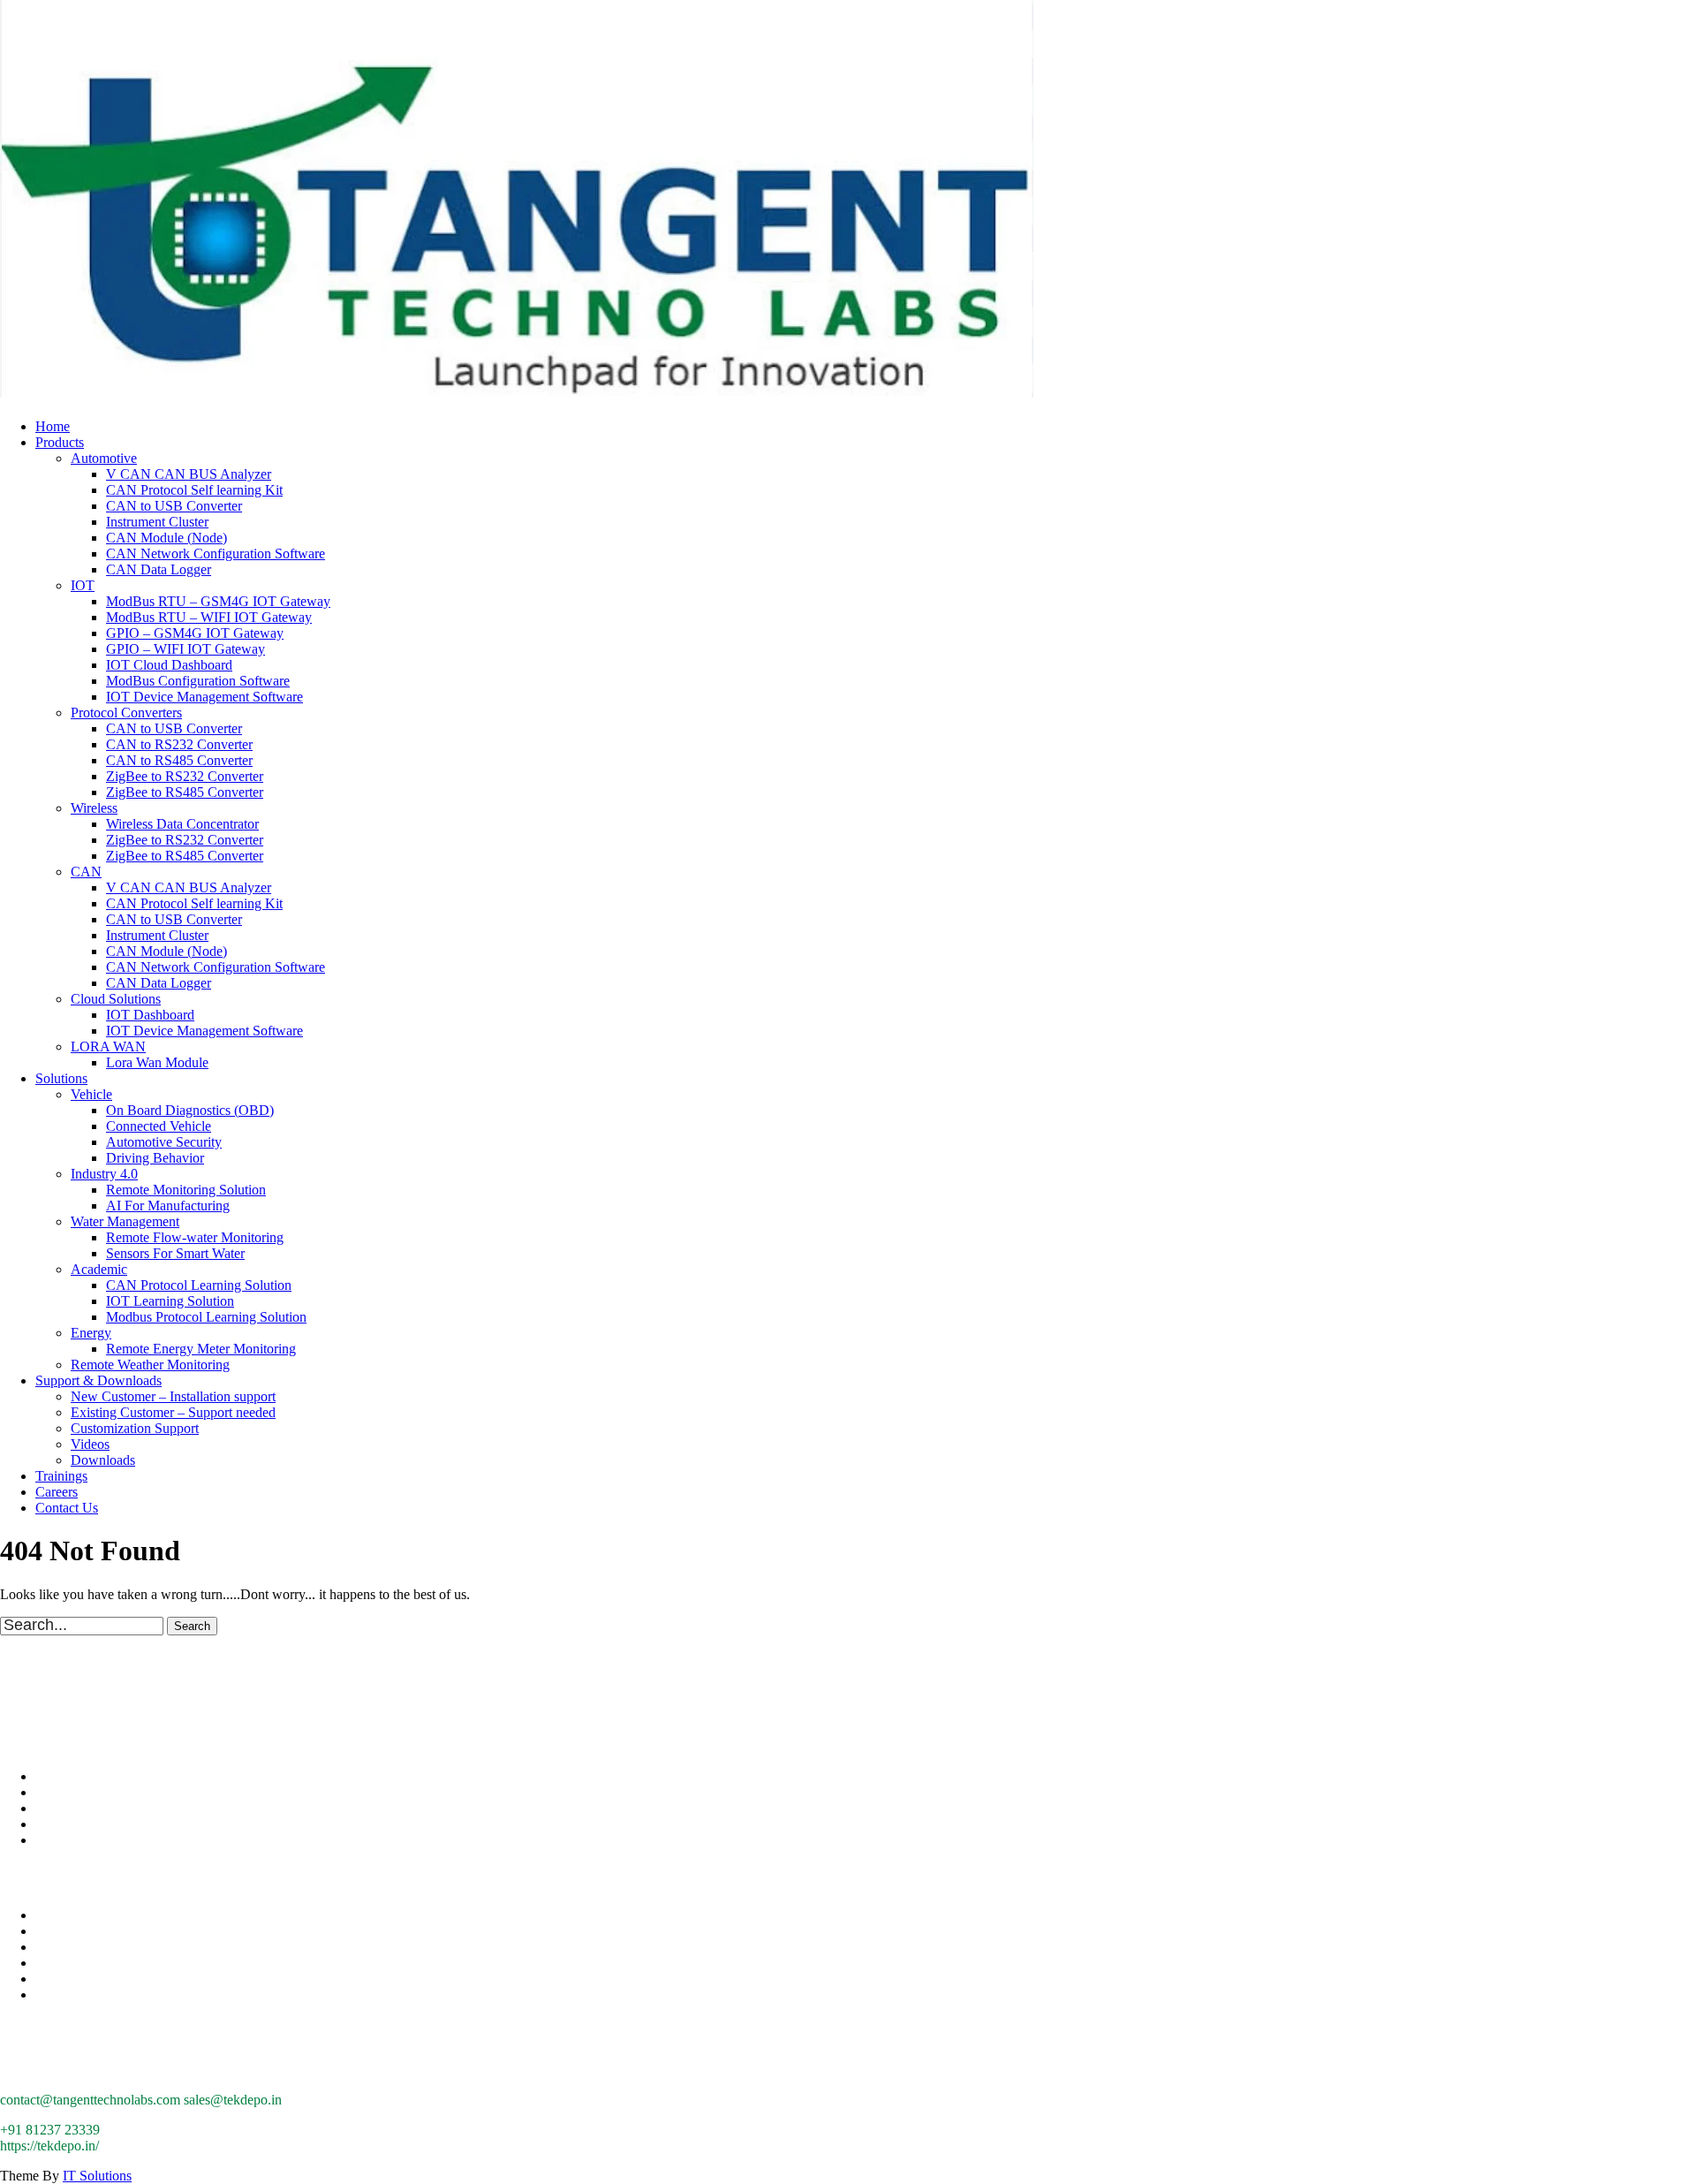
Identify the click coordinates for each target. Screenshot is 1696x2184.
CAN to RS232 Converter (179, 744)
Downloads (103, 1460)
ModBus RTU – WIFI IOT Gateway (209, 617)
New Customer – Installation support (173, 1396)
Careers (57, 1492)
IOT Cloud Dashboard (169, 665)
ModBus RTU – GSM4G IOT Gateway (218, 601)
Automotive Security (164, 1142)
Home (53, 426)
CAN (86, 872)
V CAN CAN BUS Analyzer (189, 474)
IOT (83, 585)
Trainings (61, 1476)
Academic (99, 1269)
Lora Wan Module (157, 1062)
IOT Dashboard (150, 1015)
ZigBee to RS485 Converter (185, 792)
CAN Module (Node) (167, 538)
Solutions (61, 1078)
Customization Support (135, 1428)
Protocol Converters (126, 713)
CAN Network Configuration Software (216, 554)
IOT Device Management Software (204, 697)
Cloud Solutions (116, 999)
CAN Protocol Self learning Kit (194, 490)
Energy (91, 1333)
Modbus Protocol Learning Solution (206, 1317)
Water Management (125, 1221)
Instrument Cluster (157, 522)
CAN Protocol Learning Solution (199, 1285)
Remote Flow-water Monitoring (195, 1237)
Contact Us (67, 1508)
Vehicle (91, 1094)
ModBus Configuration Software (198, 681)
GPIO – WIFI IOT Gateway (185, 649)
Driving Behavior (155, 1158)
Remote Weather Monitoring (150, 1365)
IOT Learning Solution (170, 1301)
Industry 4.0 (104, 1174)
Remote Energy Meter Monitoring (201, 1349)
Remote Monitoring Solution (186, 1190)
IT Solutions (97, 2176)
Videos (90, 1444)
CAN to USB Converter (174, 506)
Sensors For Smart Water (175, 1253)
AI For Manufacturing (168, 1206)
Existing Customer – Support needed (173, 1412)
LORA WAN (108, 1046)
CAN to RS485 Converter (179, 760)
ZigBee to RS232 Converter (185, 776)
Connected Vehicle (159, 1126)
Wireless (94, 808)
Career (54, 1808)
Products (60, 442)
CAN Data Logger (159, 569)
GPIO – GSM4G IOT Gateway (195, 633)
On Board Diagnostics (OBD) (190, 1110)
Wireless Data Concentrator (182, 824)
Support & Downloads (98, 1380)
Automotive (104, 458)
